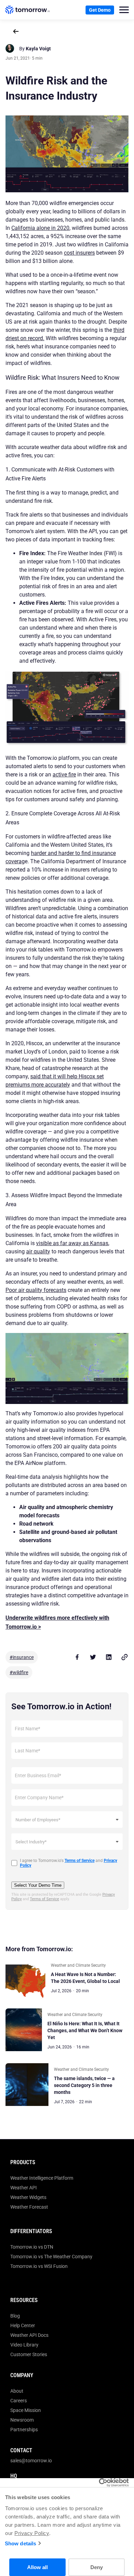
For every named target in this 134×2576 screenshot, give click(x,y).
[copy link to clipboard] (124, 1657)
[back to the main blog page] (16, 31)
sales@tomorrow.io (31, 2461)
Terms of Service (44, 1899)
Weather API (24, 2188)
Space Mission (26, 2410)
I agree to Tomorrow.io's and (69, 1863)
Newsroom (22, 2420)
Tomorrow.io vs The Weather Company (51, 2257)
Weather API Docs (29, 2335)
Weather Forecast (29, 2207)
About (17, 2391)
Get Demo (100, 10)
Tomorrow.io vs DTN (32, 2247)
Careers (19, 2401)
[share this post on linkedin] (109, 1657)
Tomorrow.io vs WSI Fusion (39, 2266)
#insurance (22, 1657)
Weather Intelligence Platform (42, 2178)
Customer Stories (29, 2354)
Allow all (37, 2567)
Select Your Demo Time (38, 1885)
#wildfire (19, 1672)
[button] (124, 10)
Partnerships (24, 2430)
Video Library (24, 2345)
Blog (15, 2316)
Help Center (23, 2325)
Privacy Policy (32, 2533)
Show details (20, 2543)
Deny (97, 2567)
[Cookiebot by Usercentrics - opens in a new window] (99, 2483)
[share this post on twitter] (93, 1657)
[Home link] (27, 10)
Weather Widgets (28, 2197)
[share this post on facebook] (77, 1657)
